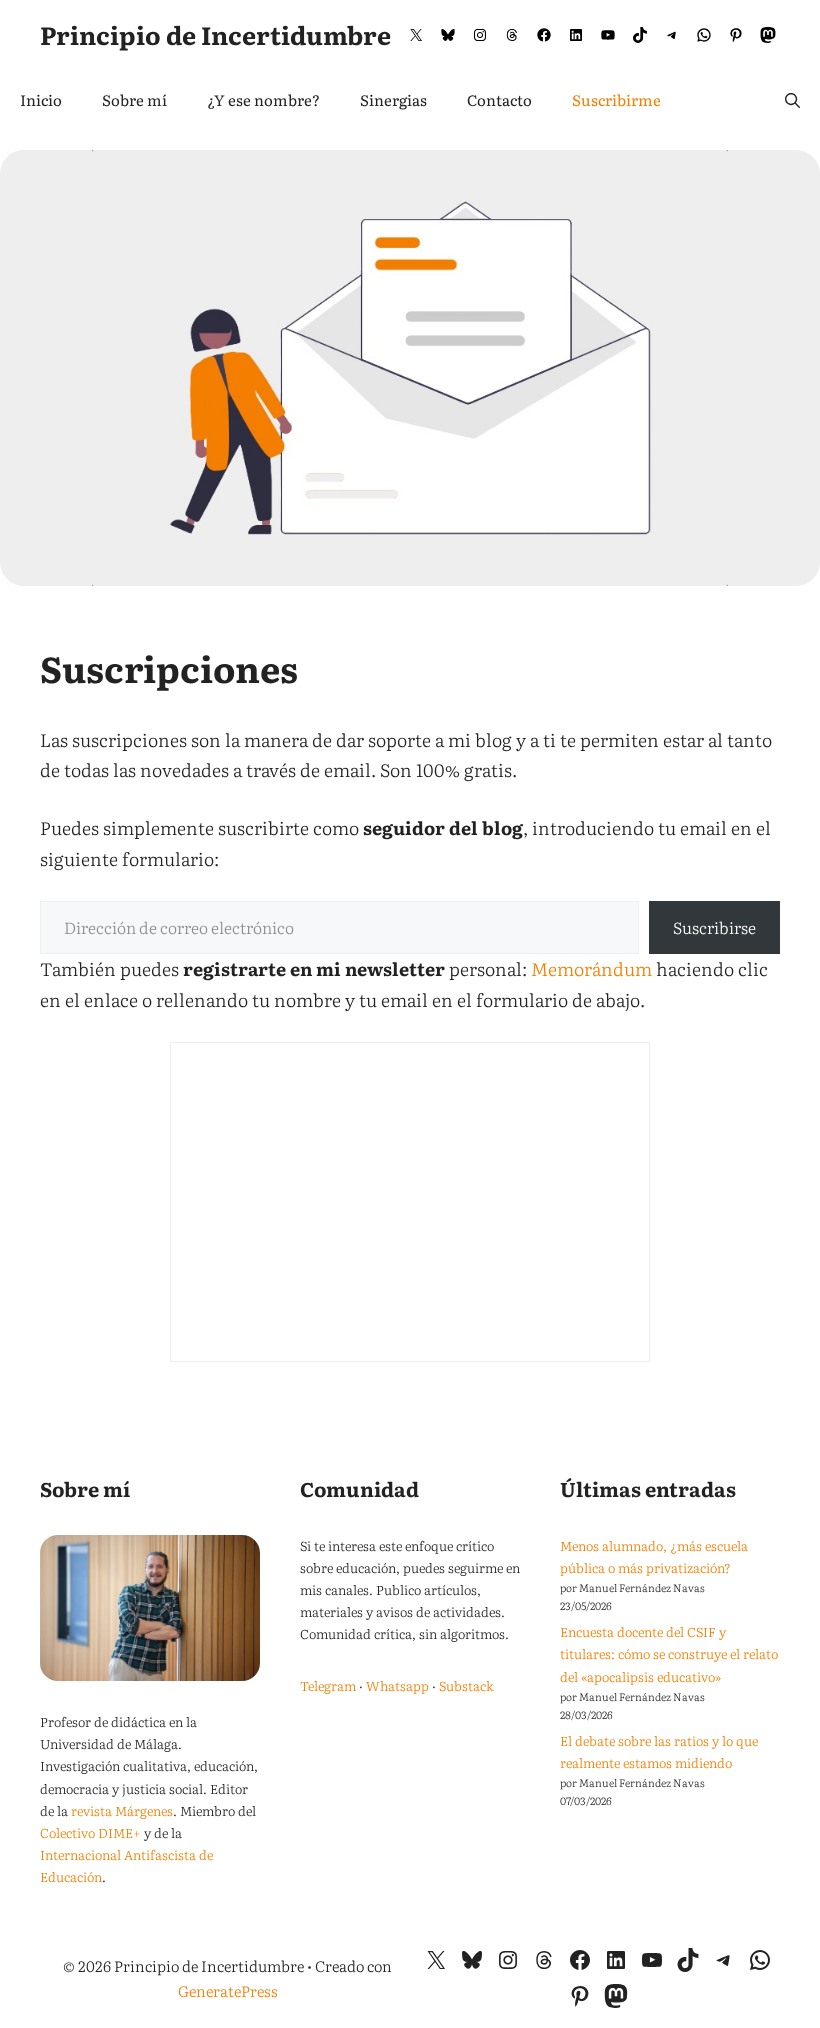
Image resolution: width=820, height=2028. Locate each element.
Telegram (328, 1685)
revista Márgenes (122, 1810)
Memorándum (591, 968)
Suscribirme (616, 99)
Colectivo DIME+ (90, 1832)
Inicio (41, 99)
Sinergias (393, 99)
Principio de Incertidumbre (215, 34)
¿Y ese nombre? (263, 99)
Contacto (499, 99)
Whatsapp (397, 1685)
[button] (792, 100)
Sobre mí (134, 99)
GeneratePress (228, 1990)
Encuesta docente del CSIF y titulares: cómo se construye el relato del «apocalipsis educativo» (669, 1653)
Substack (466, 1685)
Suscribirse (714, 927)
